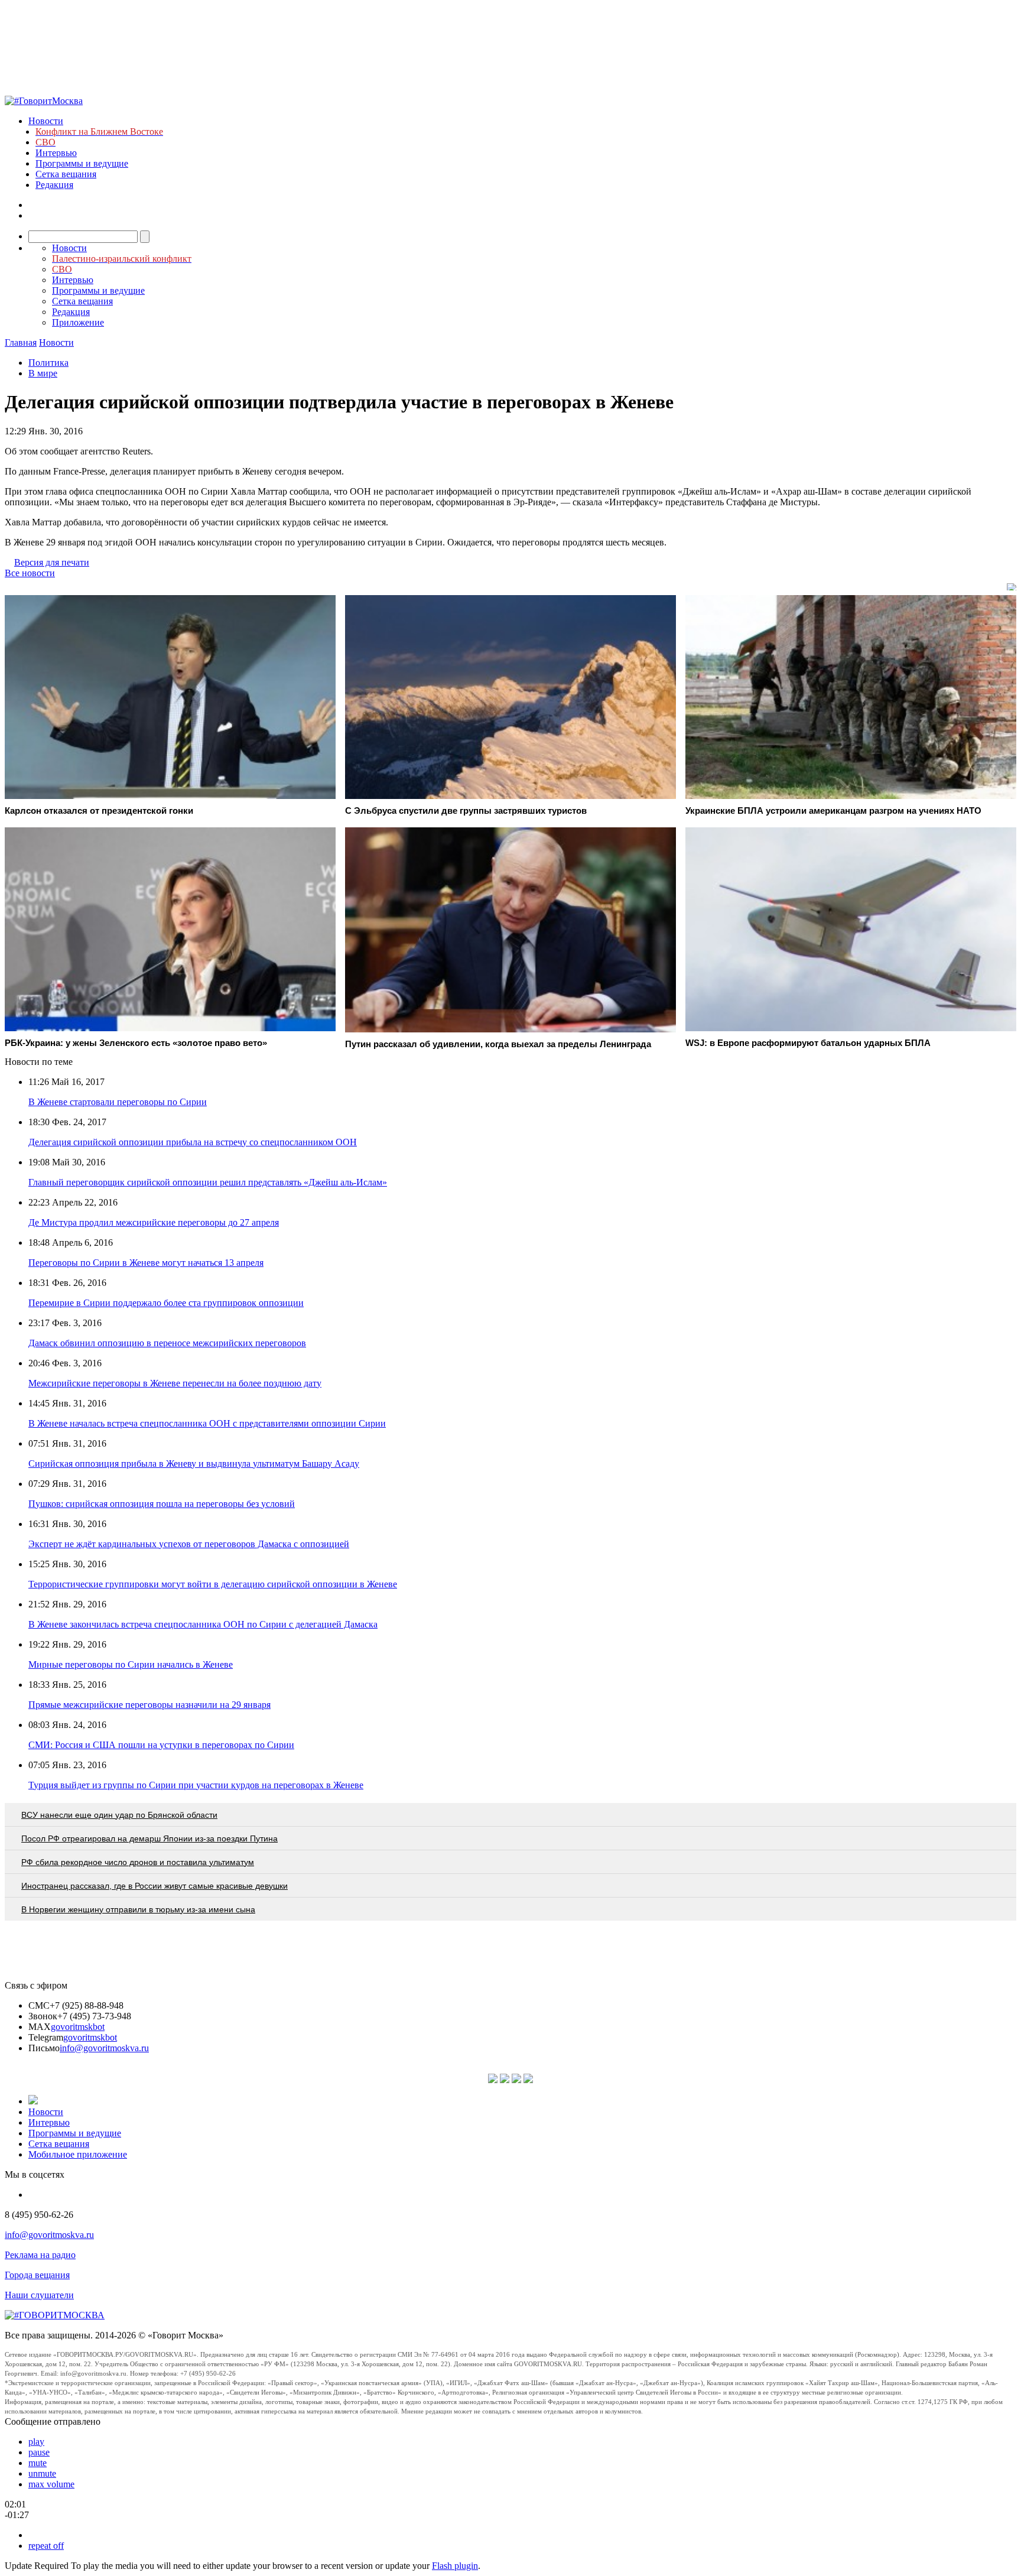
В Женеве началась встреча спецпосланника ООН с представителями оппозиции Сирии (207, 1423)
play (36, 2442)
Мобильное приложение (78, 2154)
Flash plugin (455, 2566)
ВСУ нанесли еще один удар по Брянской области (119, 1815)
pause (39, 2452)
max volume (51, 2484)
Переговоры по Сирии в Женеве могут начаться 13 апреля (146, 1263)
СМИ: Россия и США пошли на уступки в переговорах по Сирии (161, 1745)
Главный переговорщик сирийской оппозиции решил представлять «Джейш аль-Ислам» (208, 1182)
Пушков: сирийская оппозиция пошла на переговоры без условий (162, 1504)
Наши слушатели (39, 2295)
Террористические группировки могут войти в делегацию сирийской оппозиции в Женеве (213, 1584)
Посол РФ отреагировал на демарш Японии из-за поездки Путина (149, 1838)
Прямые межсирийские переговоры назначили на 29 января (149, 1705)
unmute (42, 2473)
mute (38, 2463)
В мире (43, 373)
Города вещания (37, 2275)
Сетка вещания (66, 174)
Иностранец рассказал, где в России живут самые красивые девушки (155, 1886)
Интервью (56, 153)
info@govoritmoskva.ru (104, 2048)
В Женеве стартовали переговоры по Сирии (118, 1102)
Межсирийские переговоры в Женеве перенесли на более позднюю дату (175, 1383)
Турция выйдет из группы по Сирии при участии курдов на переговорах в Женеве (196, 1785)
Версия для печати (52, 562)
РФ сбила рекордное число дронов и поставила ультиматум (138, 1862)
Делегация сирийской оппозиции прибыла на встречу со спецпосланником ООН (193, 1142)
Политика (48, 363)
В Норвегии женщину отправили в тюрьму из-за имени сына (138, 1909)
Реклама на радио (40, 2255)
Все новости (30, 573)
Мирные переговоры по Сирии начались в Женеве (131, 1664)
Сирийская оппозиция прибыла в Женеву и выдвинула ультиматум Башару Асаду (194, 1464)
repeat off (46, 2546)
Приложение (78, 322)
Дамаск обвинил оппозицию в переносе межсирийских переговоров (167, 1343)
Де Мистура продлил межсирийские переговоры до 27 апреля (154, 1222)
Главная (21, 342)
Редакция (54, 185)
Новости (46, 121)
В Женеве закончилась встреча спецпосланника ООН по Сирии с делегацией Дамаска (203, 1624)
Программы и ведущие (82, 163)
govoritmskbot (78, 2027)
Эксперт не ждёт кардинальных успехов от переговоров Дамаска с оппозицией (189, 1544)
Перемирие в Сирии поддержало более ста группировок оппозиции (166, 1303)
